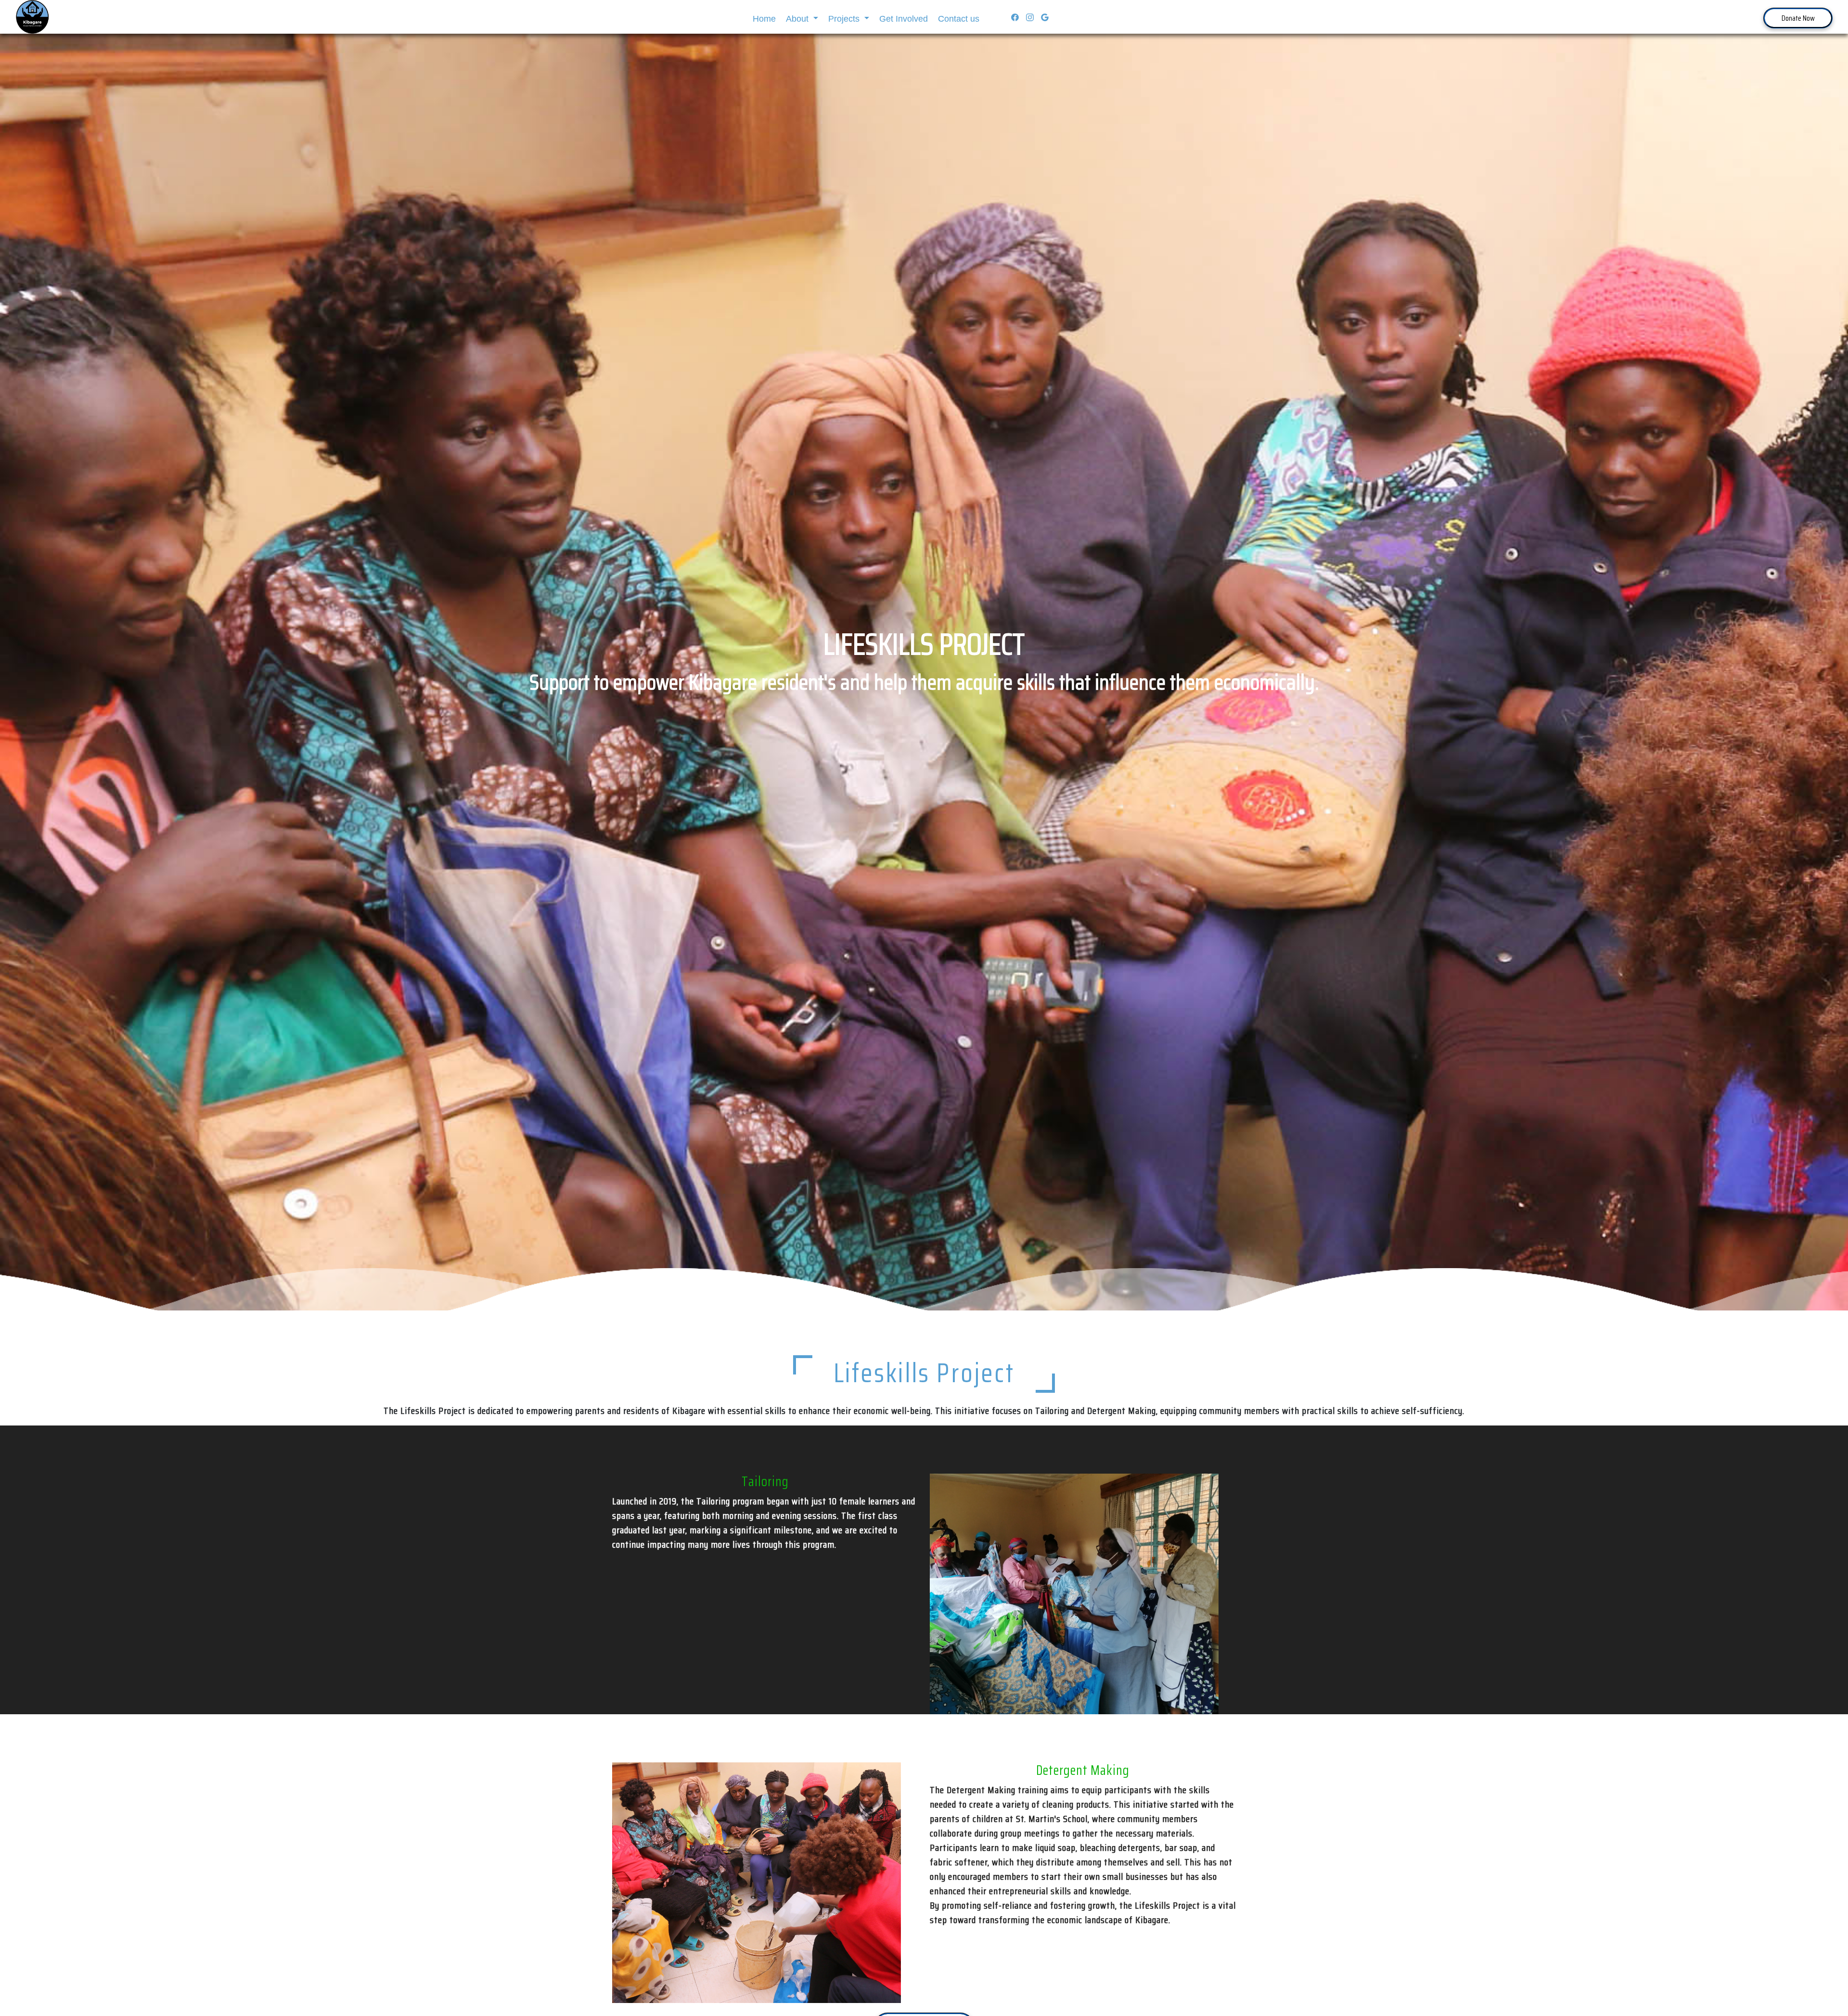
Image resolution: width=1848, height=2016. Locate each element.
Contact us (959, 19)
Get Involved (904, 19)
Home (764, 19)
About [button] (798, 19)
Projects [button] (845, 19)
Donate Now (1798, 18)
